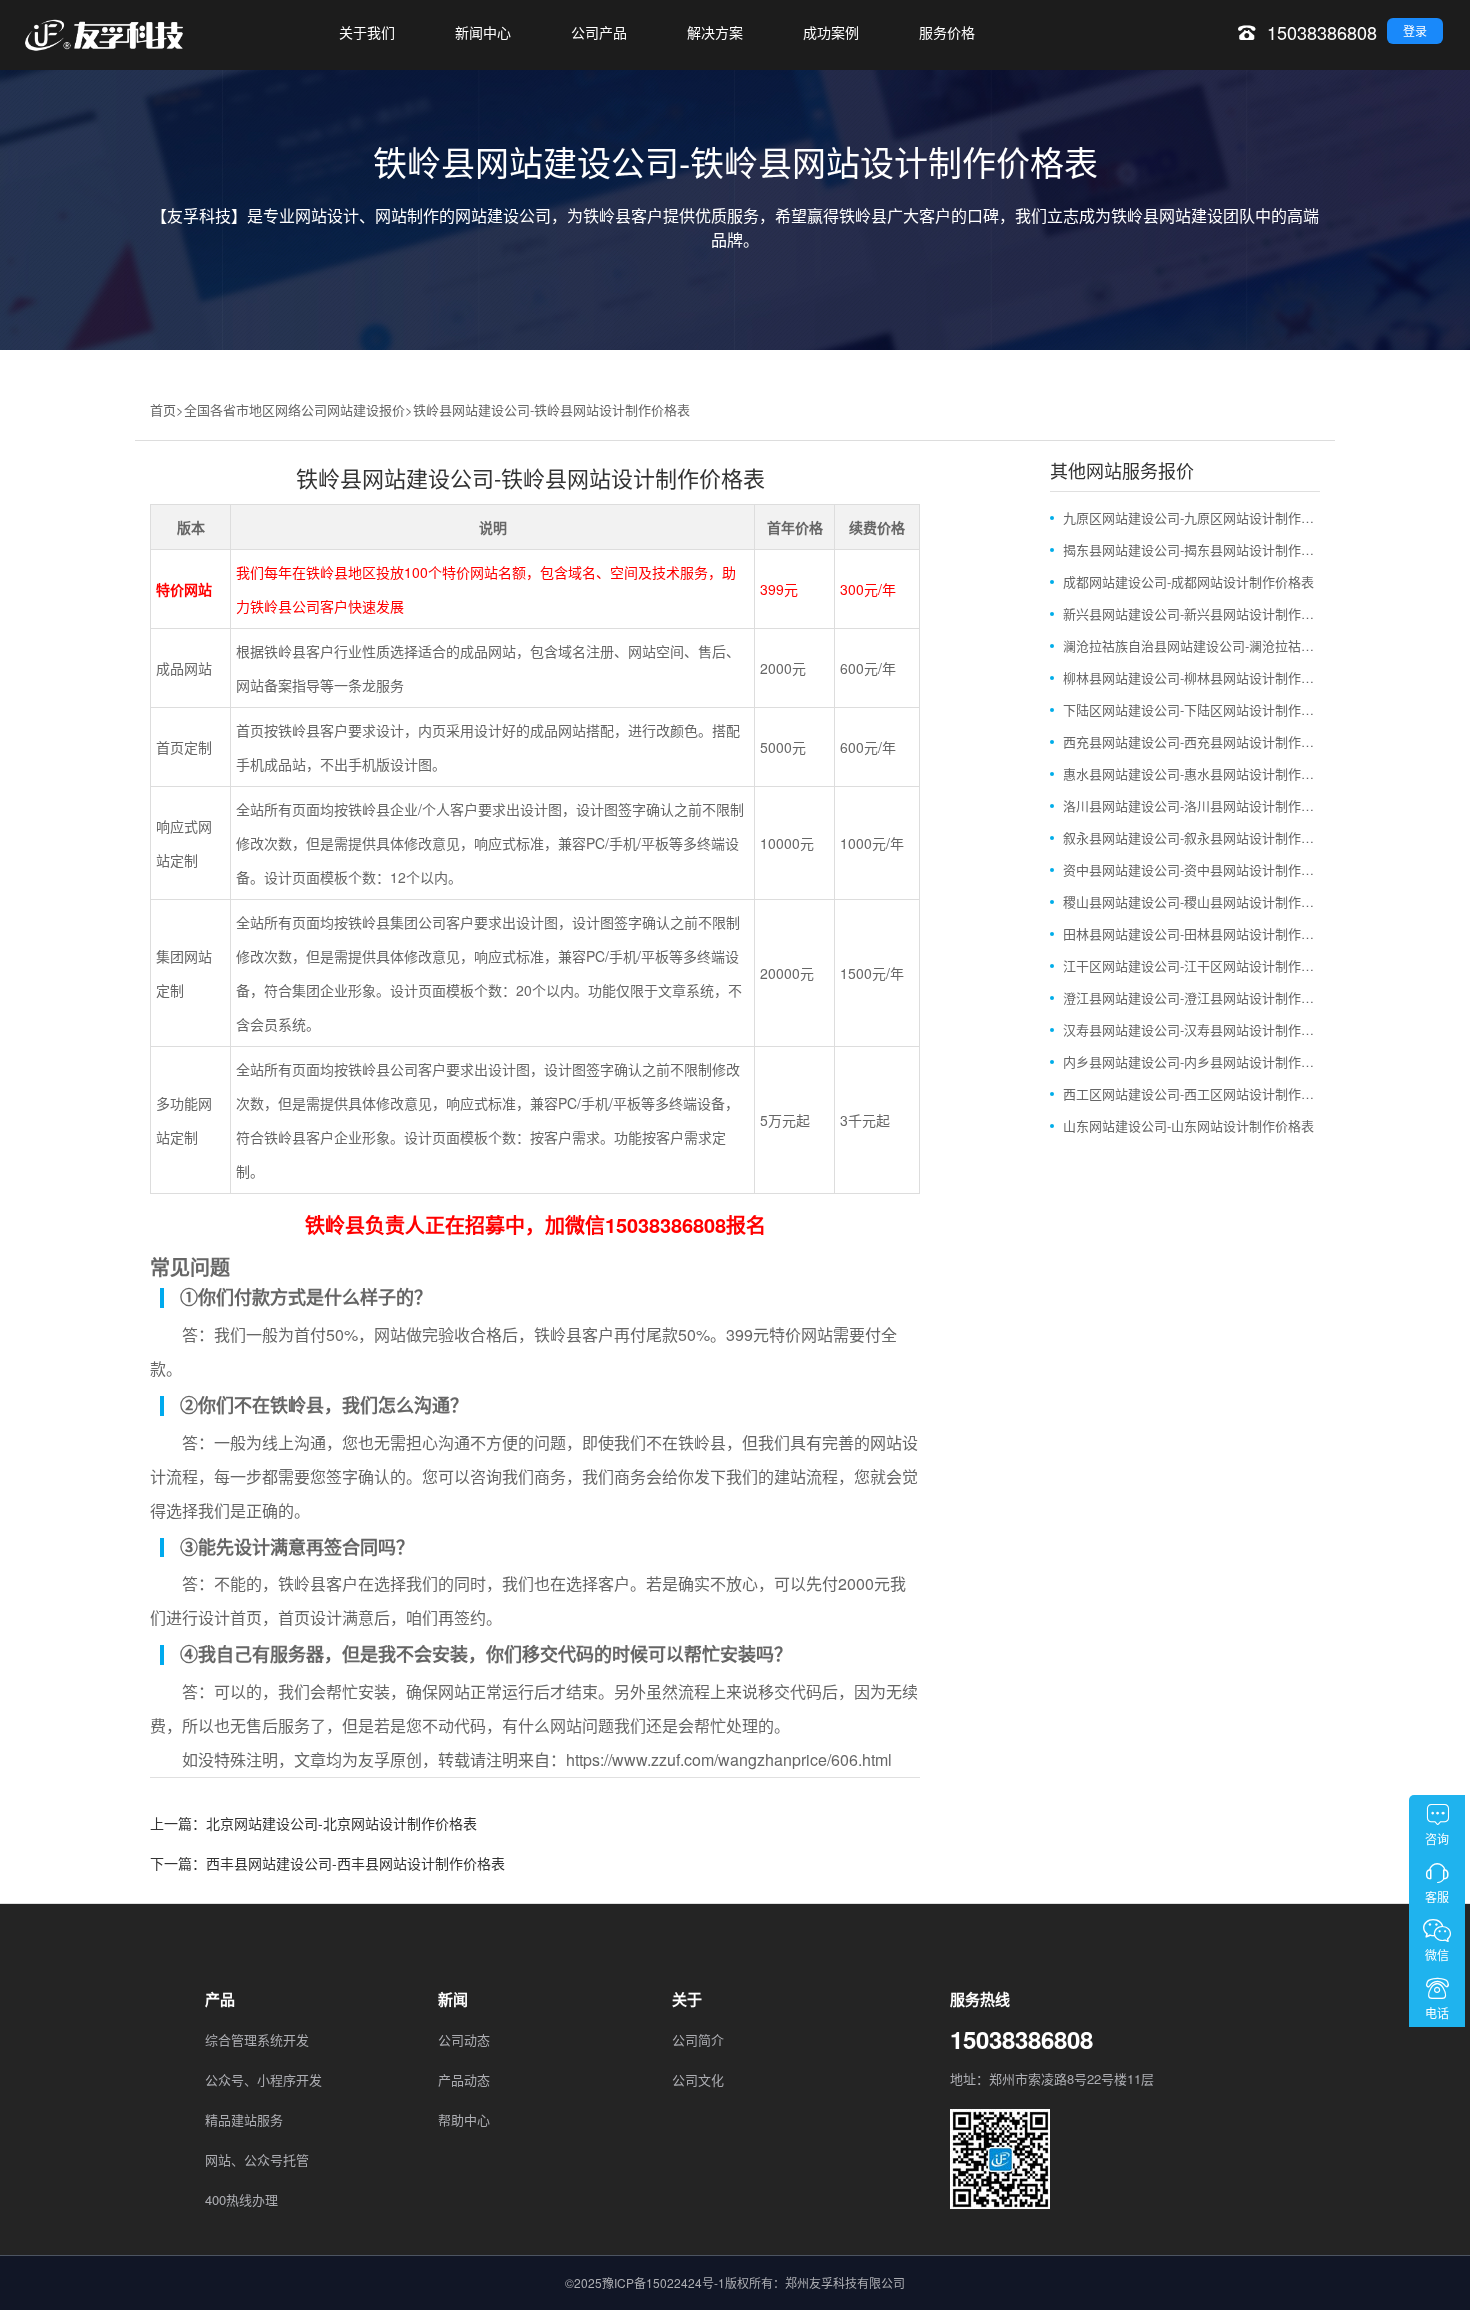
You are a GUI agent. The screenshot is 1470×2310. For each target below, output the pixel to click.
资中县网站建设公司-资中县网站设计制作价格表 (1191, 869)
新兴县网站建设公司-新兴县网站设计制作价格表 (1191, 613)
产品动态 (464, 2079)
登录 (1415, 30)
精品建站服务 (244, 2119)
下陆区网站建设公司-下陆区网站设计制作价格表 (1191, 709)
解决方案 (715, 32)
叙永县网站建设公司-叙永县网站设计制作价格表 (1191, 837)
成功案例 (831, 32)
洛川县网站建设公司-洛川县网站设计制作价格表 (1191, 805)
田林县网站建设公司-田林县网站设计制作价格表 (1191, 933)
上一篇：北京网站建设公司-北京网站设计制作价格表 (313, 1823)
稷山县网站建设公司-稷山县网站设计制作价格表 (1191, 901)
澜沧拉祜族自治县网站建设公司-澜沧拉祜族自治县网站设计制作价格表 (1191, 645)
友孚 (374, 1759)
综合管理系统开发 (257, 2039)
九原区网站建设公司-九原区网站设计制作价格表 (1191, 517)
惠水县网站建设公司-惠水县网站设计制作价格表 (1191, 773)
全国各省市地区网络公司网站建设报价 (294, 409)
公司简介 (698, 2039)
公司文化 (698, 2079)
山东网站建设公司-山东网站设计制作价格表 (1188, 1125)
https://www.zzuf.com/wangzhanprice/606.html (729, 1759)
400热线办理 (241, 2199)
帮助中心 (464, 2119)
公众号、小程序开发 (263, 2079)
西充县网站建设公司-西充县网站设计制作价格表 (1191, 741)
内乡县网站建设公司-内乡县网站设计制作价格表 (1191, 1061)
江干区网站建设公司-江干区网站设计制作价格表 (1191, 965)
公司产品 (599, 32)
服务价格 (947, 32)
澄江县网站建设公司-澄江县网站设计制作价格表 (1191, 997)
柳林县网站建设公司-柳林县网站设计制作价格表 (1191, 677)
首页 (163, 409)
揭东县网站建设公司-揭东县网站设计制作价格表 (1191, 549)
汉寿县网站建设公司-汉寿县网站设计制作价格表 (1191, 1029)
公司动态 (464, 2039)
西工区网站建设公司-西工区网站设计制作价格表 (1191, 1093)
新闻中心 (483, 32)
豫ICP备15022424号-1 (663, 2282)
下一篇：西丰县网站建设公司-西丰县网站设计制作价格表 (327, 1863)
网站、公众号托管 (257, 2159)
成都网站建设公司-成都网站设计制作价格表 (1188, 581)
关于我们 (367, 32)
